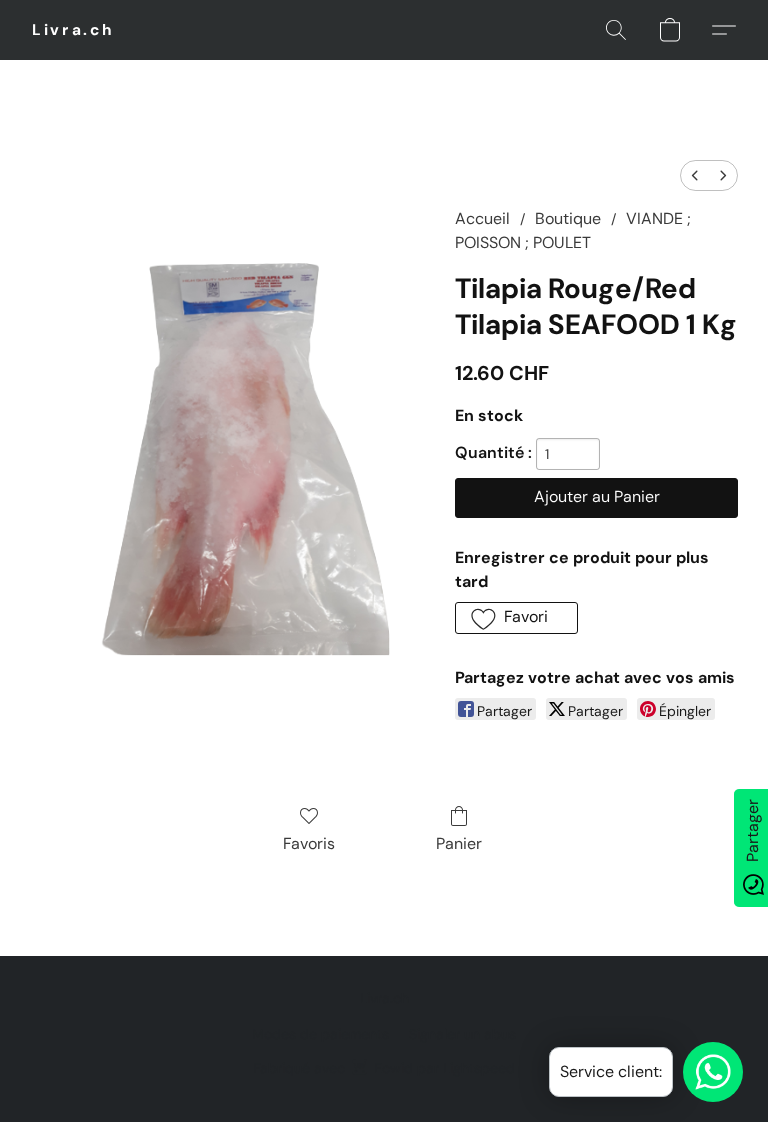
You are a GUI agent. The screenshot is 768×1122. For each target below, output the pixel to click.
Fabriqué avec (384, 1068)
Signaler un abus (462, 1034)
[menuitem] (695, 175)
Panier (459, 843)
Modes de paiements (320, 1034)
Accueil (482, 218)
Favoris (309, 843)
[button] (73, 30)
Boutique (568, 218)
